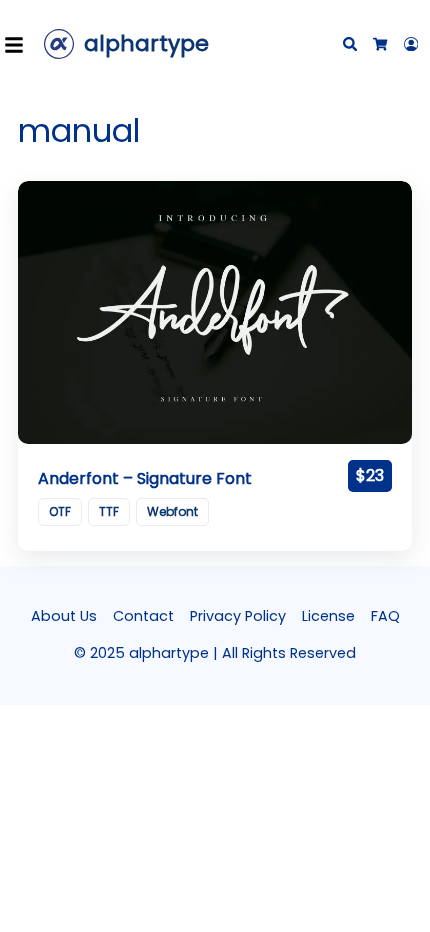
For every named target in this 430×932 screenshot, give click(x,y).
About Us (64, 616)
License (328, 616)
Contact (143, 616)
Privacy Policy (238, 616)
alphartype (146, 43)
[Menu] (20, 44)
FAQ (385, 616)
